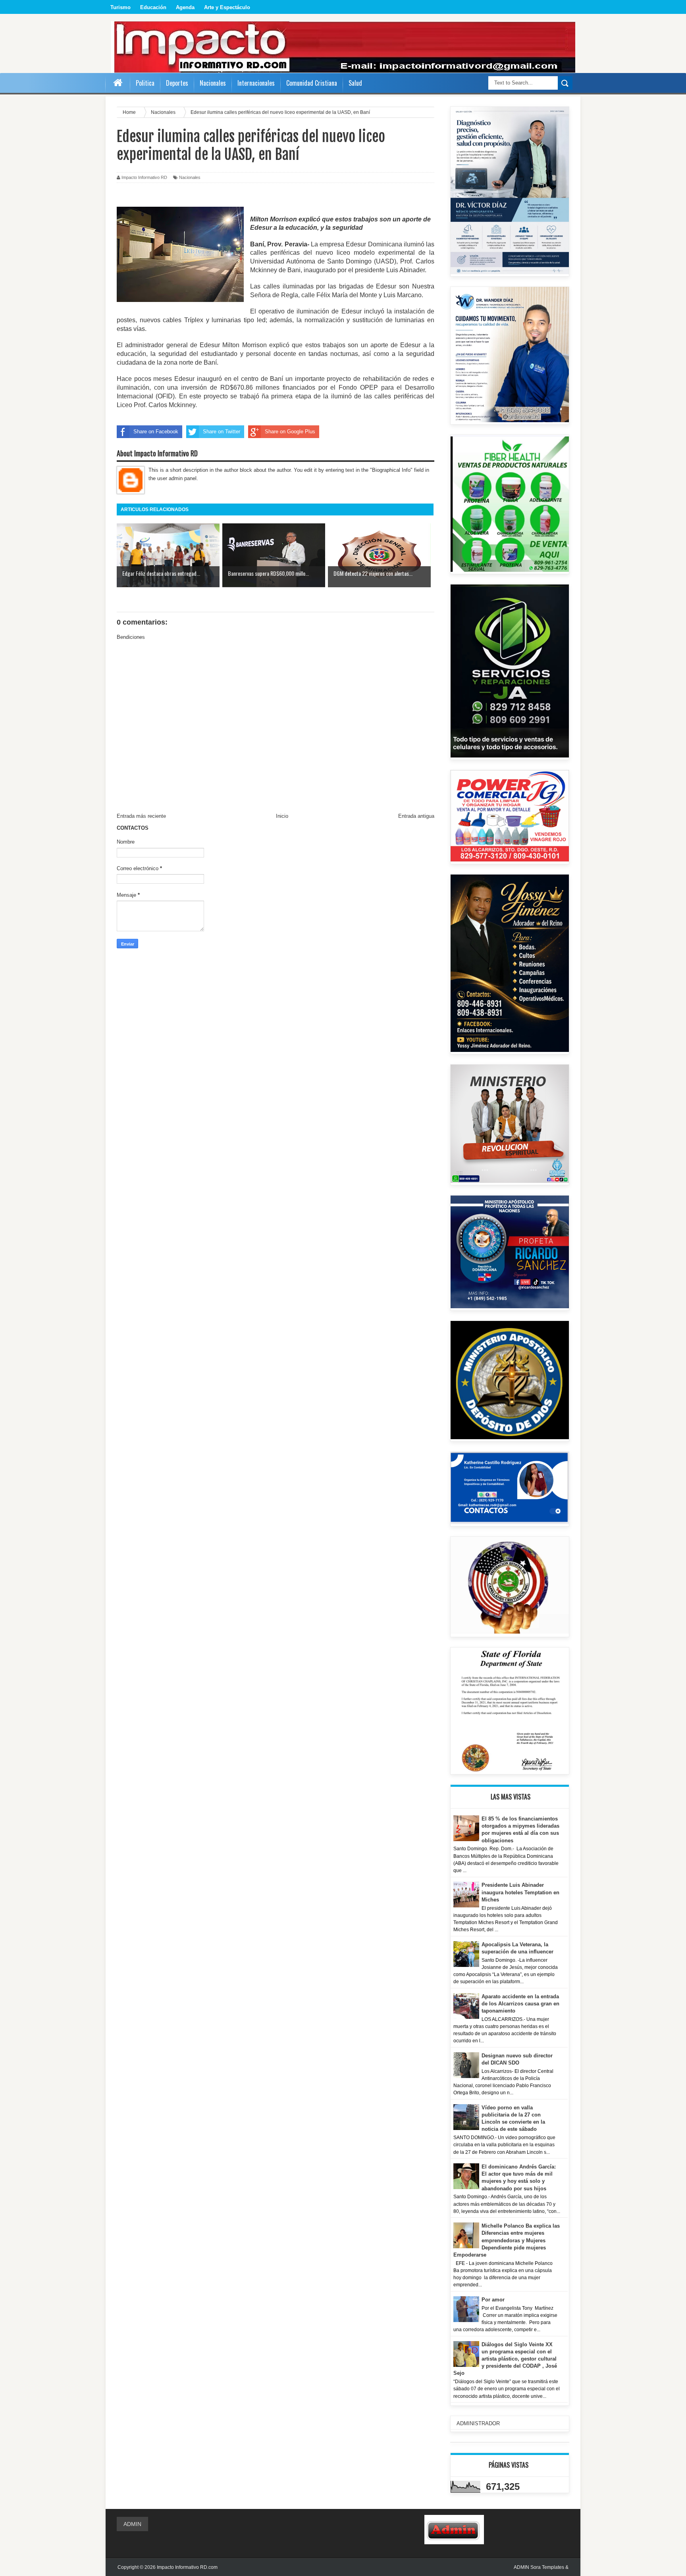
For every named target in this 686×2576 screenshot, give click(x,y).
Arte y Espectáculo (227, 7)
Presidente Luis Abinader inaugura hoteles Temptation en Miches (520, 1892)
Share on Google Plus (290, 432)
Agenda (185, 7)
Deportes (177, 83)
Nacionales (190, 177)
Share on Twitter (222, 432)
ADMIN (132, 2524)
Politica (145, 83)
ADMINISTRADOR (478, 2423)
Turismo (120, 7)
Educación (153, 7)
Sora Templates (547, 2567)
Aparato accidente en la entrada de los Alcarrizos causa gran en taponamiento (520, 2004)
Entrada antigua (416, 816)
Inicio (282, 816)
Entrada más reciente (141, 816)
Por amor (493, 2300)
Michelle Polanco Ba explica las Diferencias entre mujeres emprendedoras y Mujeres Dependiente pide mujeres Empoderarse (507, 2240)
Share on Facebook (156, 432)
